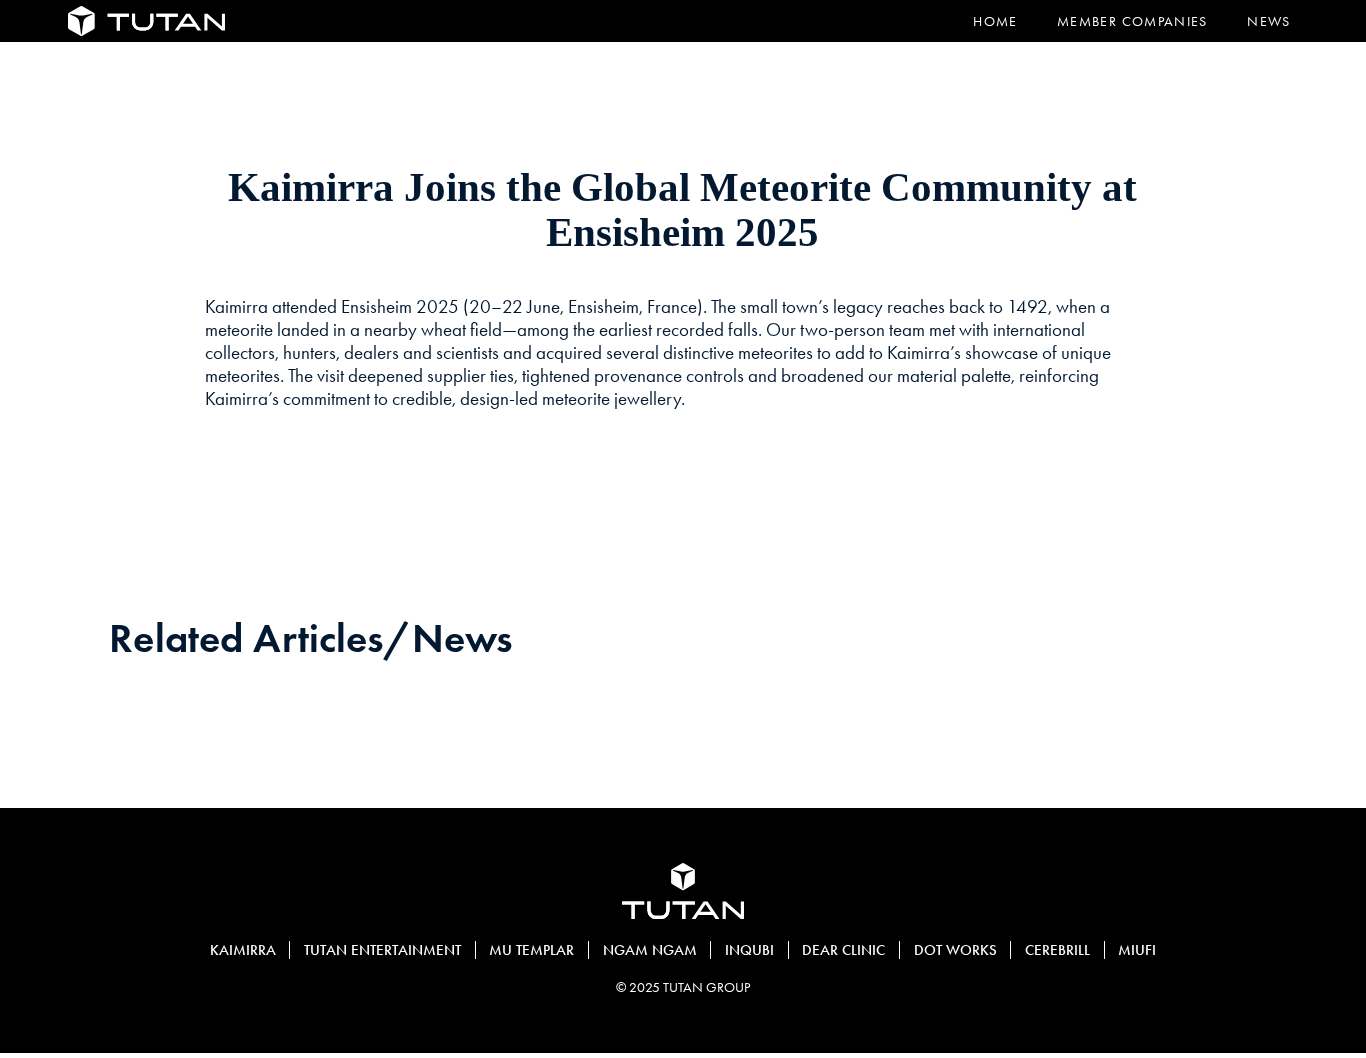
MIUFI (1137, 950)
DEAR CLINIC (843, 950)
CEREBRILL (1057, 950)
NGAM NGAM (650, 950)
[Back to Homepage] (146, 21)
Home (995, 21)
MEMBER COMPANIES (1132, 21)
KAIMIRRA (243, 950)
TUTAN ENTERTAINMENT (382, 950)
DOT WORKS (955, 950)
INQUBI (749, 950)
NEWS (1268, 21)
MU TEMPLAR (531, 950)
